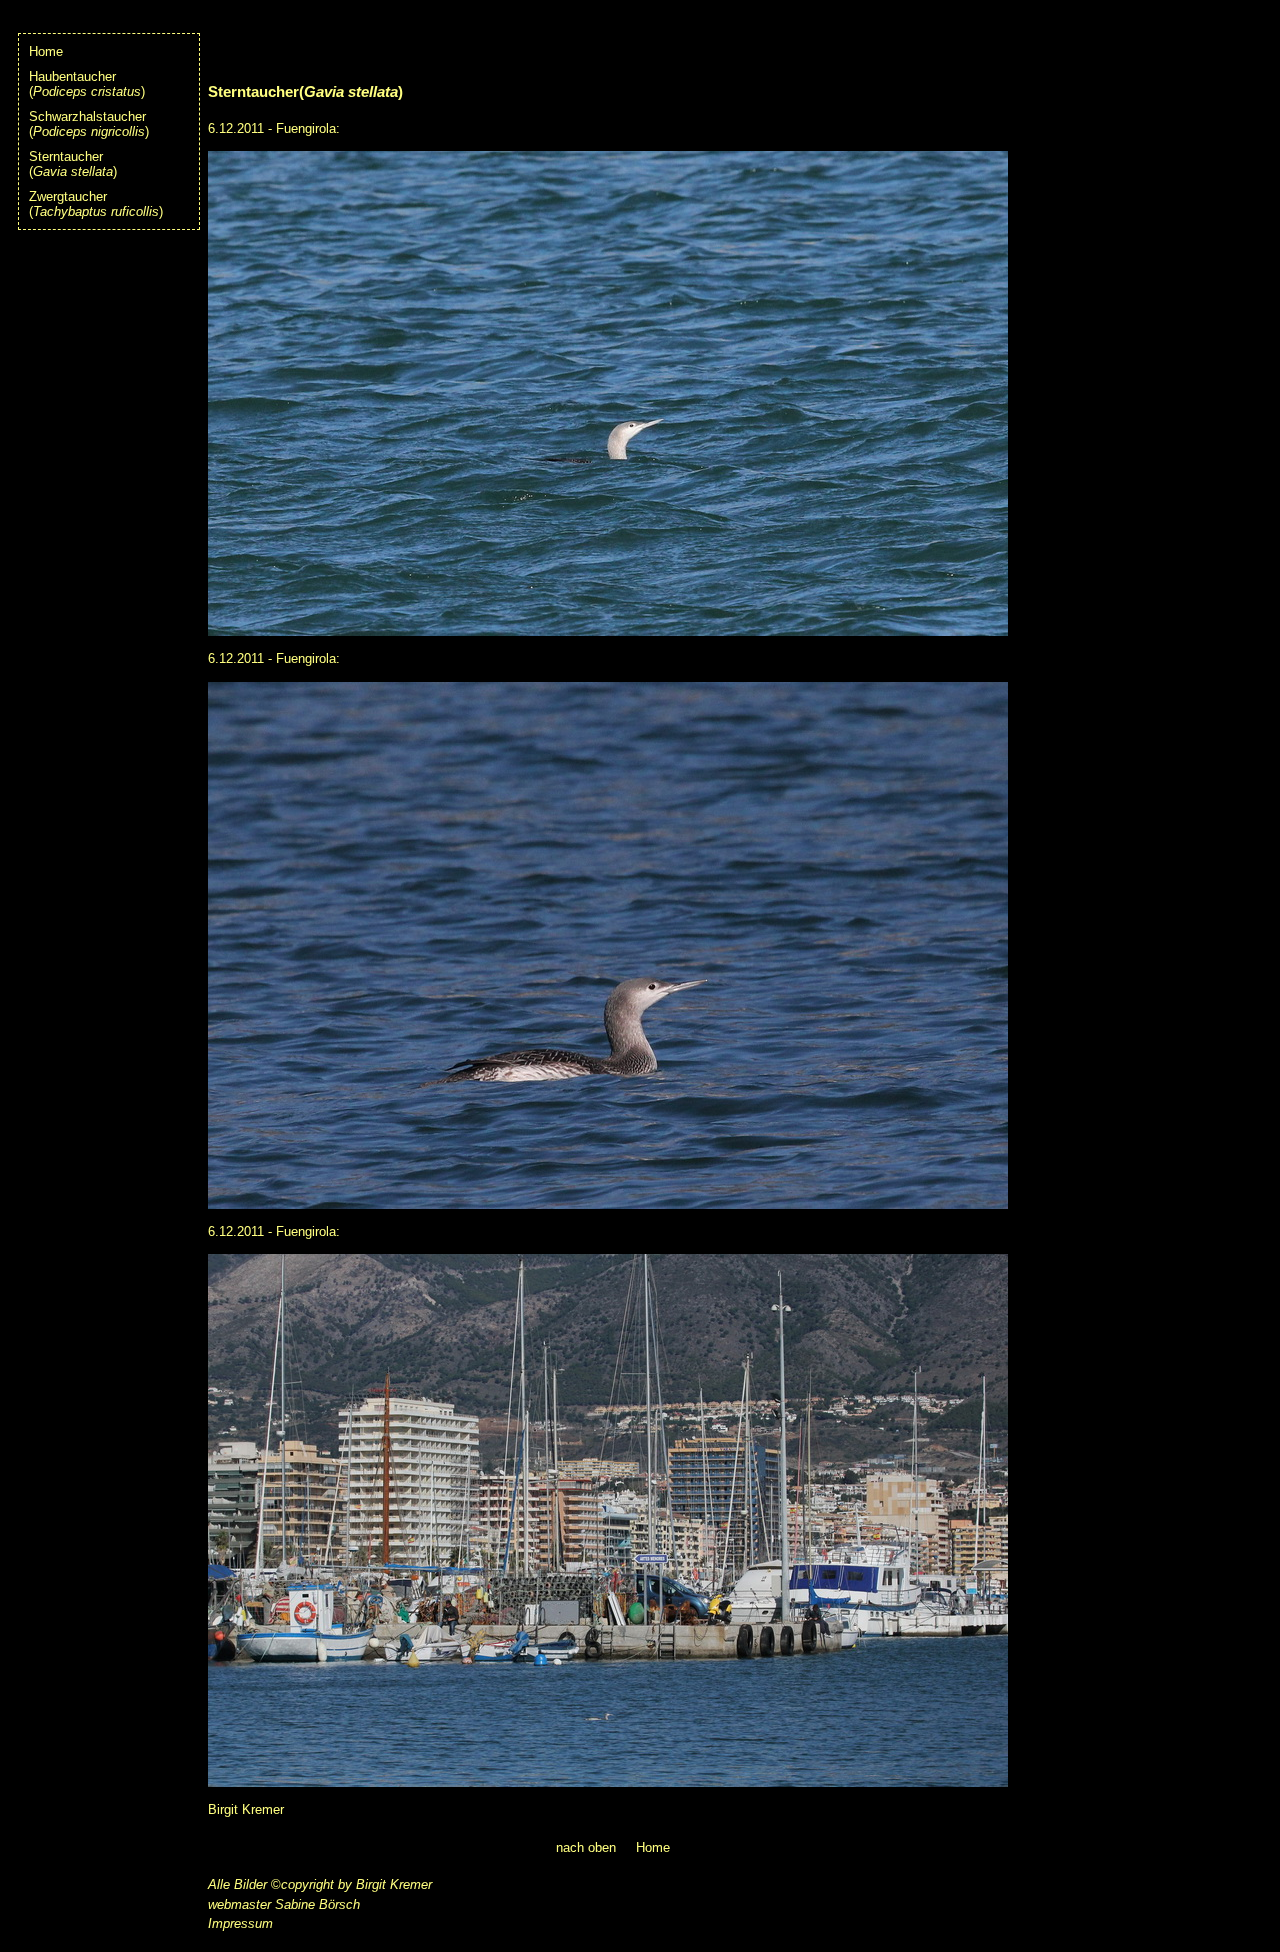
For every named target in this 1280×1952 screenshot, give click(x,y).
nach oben (586, 1847)
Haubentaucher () (87, 84)
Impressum (240, 1923)
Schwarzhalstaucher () (89, 124)
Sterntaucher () (73, 164)
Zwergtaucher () (96, 204)
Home (46, 51)
